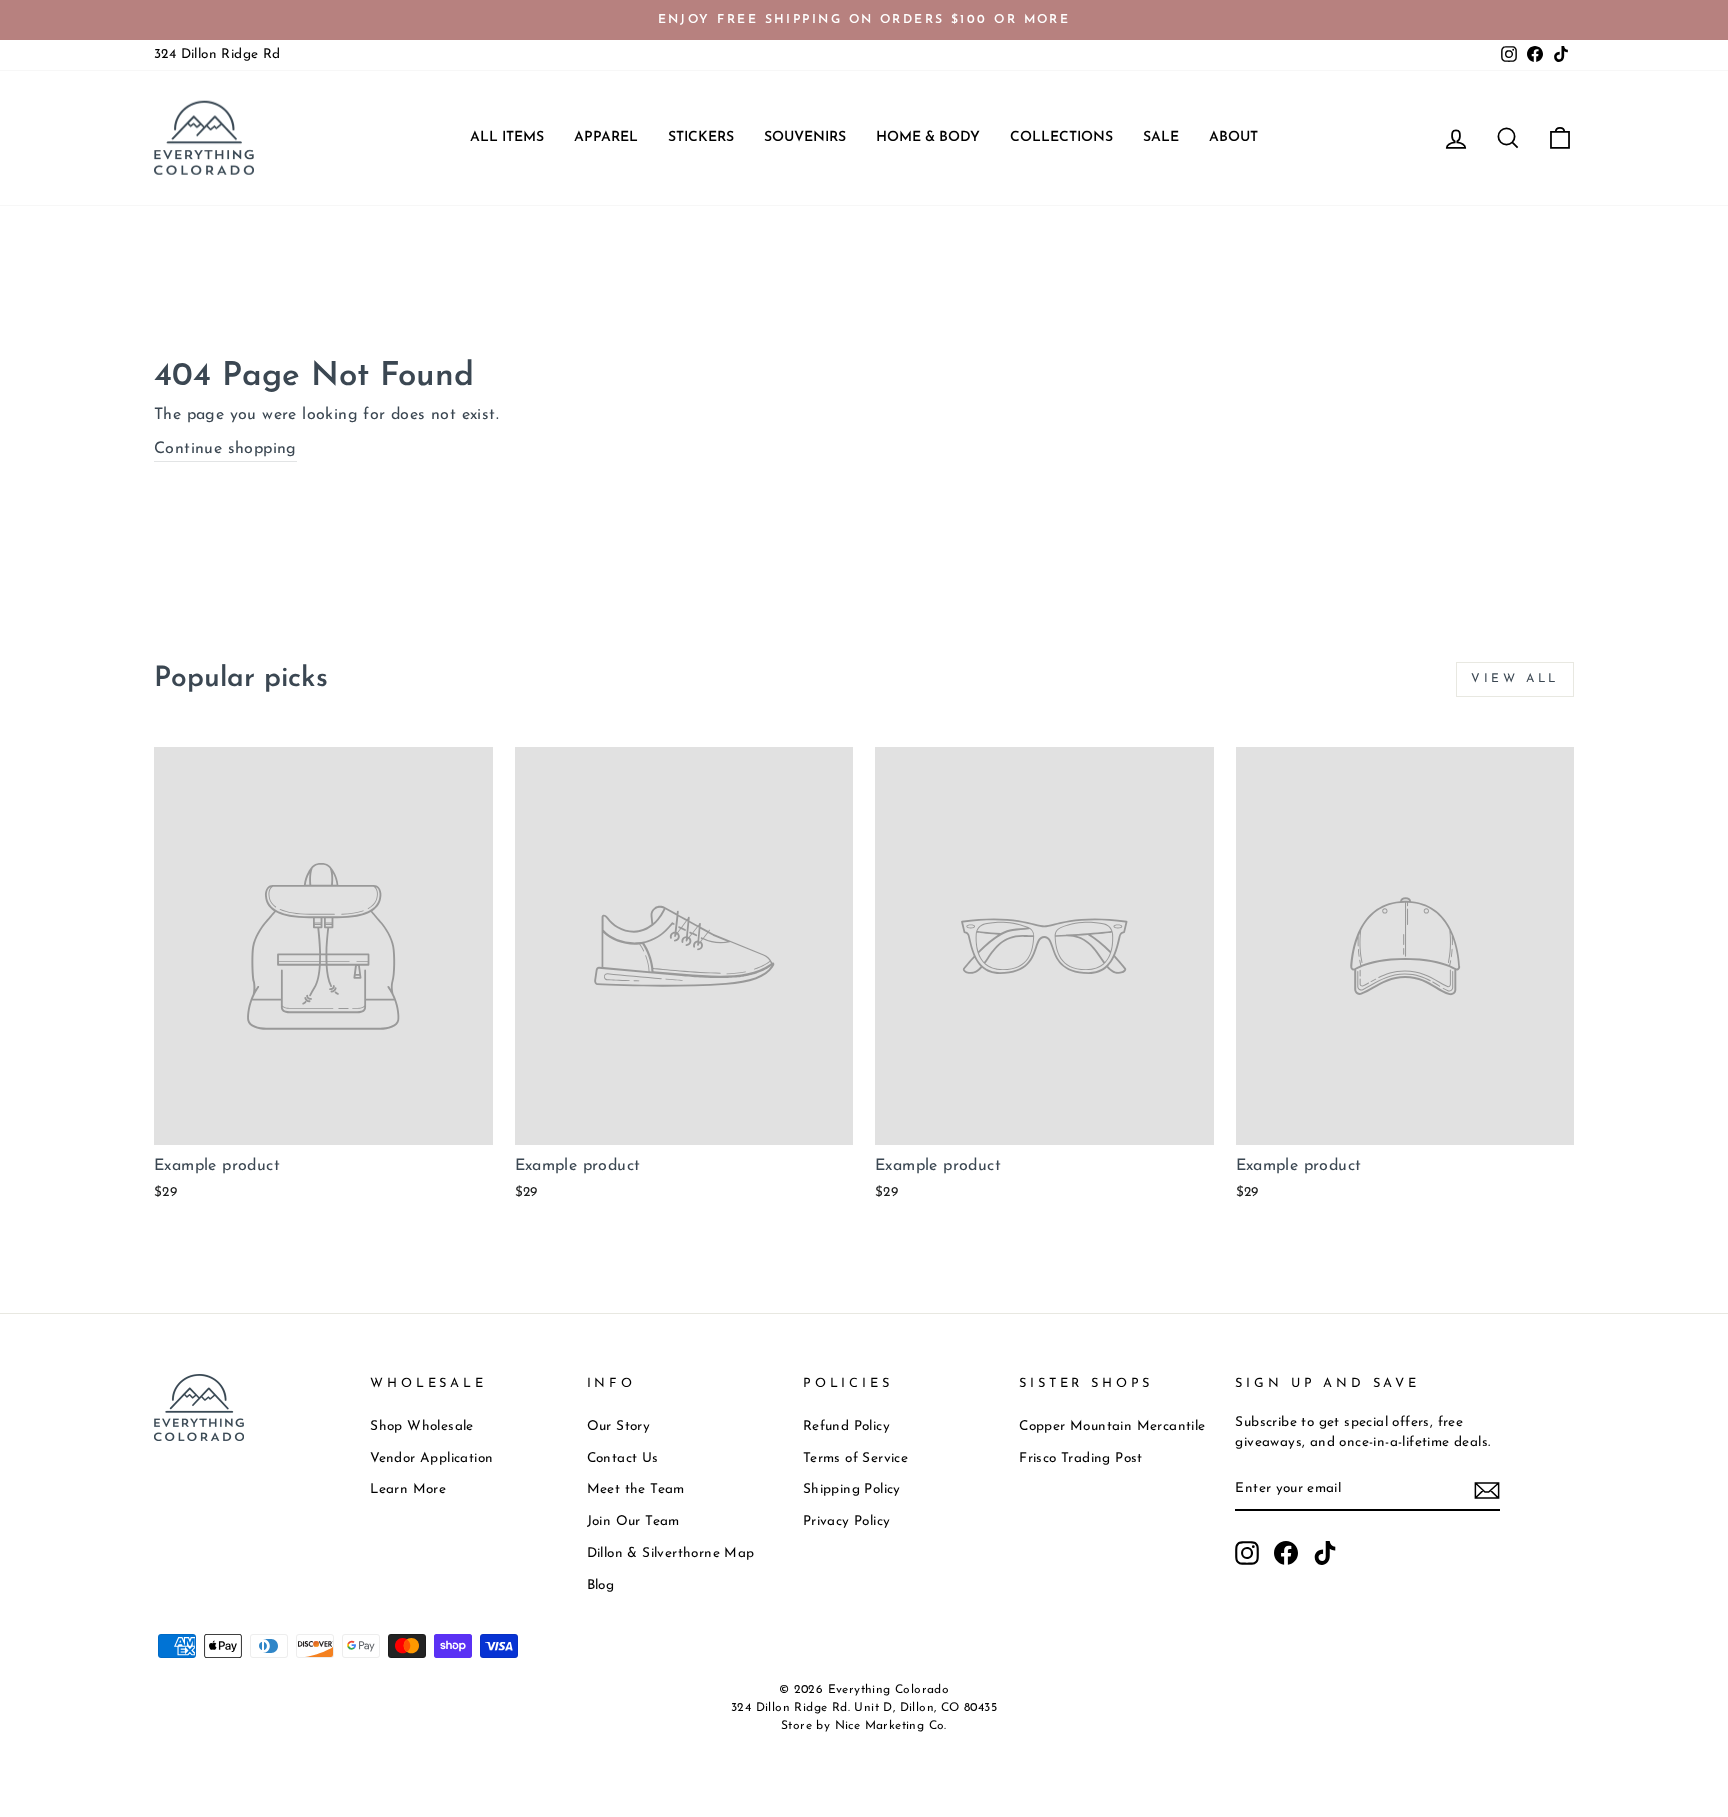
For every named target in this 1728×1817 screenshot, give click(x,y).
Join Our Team (633, 1521)
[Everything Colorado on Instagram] (1247, 1553)
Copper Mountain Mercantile (1112, 1426)
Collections (1061, 137)
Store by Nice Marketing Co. (864, 1726)
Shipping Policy (852, 1489)
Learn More (408, 1489)
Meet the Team (636, 1489)
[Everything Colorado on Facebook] (1286, 1553)
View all (1515, 679)
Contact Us (623, 1458)
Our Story (619, 1426)
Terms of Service (855, 1458)
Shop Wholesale (422, 1426)
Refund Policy (846, 1426)
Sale (1161, 137)
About (1233, 137)
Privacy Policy (847, 1521)
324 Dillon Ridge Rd (217, 54)
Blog (601, 1585)
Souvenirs (805, 137)
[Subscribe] (1487, 1489)
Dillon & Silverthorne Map (671, 1553)
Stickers (701, 137)
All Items (507, 137)
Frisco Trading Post (1081, 1458)
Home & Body (928, 137)
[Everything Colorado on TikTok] (1325, 1553)
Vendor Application (431, 1458)
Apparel (606, 137)
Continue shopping (225, 449)
